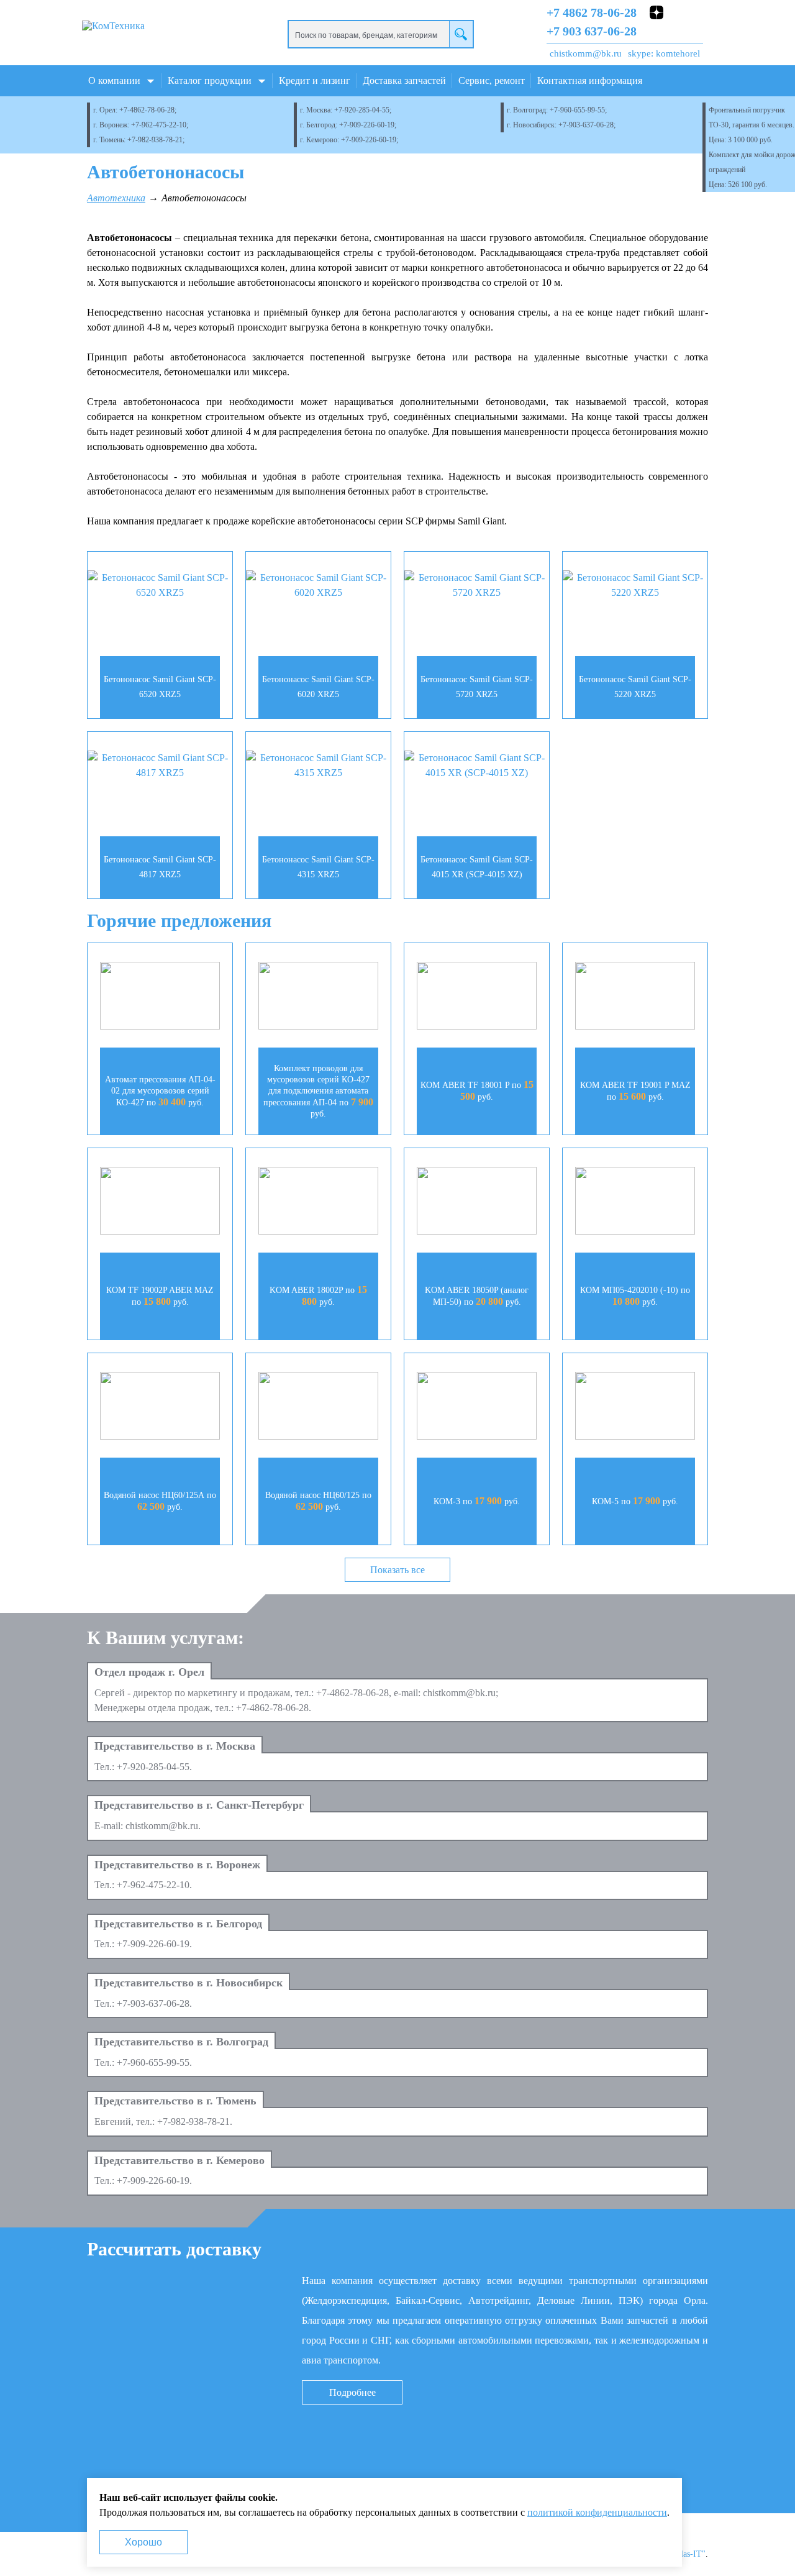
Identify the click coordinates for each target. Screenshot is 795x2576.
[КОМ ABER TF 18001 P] (477, 998)
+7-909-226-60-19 (367, 125)
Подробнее (352, 2392)
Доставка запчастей (404, 80)
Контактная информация (590, 80)
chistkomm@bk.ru (586, 53)
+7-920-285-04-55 (362, 110)
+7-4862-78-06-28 (147, 110)
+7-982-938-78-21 (155, 140)
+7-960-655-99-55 (577, 110)
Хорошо (143, 2542)
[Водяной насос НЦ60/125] (318, 1408)
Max (676, 30)
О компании (114, 80)
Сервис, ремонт (492, 80)
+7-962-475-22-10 (159, 125)
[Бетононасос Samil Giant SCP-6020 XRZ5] (318, 585)
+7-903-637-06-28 (586, 125)
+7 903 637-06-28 (592, 31)
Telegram (696, 30)
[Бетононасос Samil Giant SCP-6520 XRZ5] (160, 585)
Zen (656, 12)
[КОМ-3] (477, 1408)
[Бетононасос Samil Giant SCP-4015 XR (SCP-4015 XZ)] (477, 765)
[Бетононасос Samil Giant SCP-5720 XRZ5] (477, 585)
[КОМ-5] (635, 1408)
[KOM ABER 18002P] (318, 1203)
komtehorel (678, 53)
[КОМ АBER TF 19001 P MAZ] (635, 998)
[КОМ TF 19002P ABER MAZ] (160, 1203)
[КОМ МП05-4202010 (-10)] (635, 1203)
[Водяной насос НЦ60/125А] (160, 1408)
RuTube (676, 12)
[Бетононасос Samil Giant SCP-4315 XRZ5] (318, 765)
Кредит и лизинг (315, 80)
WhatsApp (656, 30)
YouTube (696, 12)
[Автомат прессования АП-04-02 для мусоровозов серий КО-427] (160, 998)
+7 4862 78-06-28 (592, 12)
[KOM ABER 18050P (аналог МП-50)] (477, 1203)
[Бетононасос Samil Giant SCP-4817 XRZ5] (160, 765)
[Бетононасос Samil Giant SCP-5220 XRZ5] (635, 585)
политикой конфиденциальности (597, 2512)
